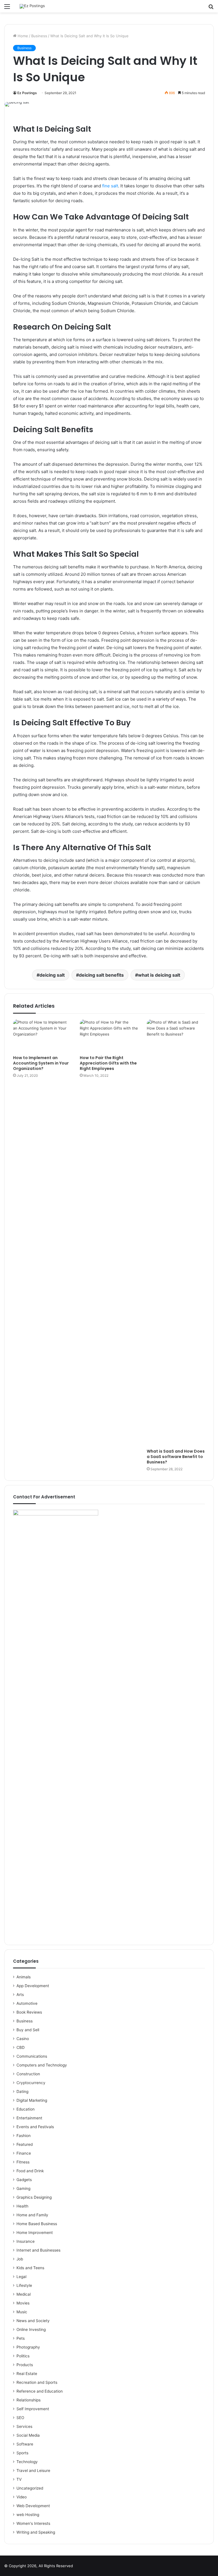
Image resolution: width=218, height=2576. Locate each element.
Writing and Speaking (36, 2532)
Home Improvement (35, 2233)
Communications (32, 2056)
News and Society (33, 2321)
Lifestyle (24, 2285)
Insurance (26, 2241)
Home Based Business (37, 2224)
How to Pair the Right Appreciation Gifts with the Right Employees (108, 1063)
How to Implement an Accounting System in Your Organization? (41, 1063)
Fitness (23, 2162)
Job (20, 2259)
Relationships (29, 2400)
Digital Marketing (32, 2100)
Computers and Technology (42, 2065)
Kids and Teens (30, 2268)
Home (22, 36)
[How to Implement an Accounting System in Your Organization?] (42, 1036)
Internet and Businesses (38, 2250)
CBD (21, 2047)
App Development (33, 1986)
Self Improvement (33, 2409)
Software (25, 2444)
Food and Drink (30, 2171)
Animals (24, 1977)
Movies (23, 2303)
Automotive (27, 2003)
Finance (24, 2153)
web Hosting (28, 2515)
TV (19, 2479)
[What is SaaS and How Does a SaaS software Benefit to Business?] (176, 1233)
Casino (23, 2039)
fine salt (110, 186)
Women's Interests (33, 2523)
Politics (23, 2356)
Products (25, 2365)
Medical (24, 2294)
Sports (22, 2453)
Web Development (33, 2506)
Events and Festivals (35, 2127)
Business (39, 36)
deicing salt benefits (101, 975)
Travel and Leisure (33, 2471)
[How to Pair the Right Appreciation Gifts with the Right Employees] (109, 1036)
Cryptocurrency (31, 2083)
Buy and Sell (28, 2030)
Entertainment (29, 2118)
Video (22, 2497)
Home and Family (32, 2215)
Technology (27, 2462)
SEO (20, 2418)
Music (22, 2312)
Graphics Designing (34, 2197)
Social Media (28, 2435)
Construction (28, 2074)
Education (26, 2109)
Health (22, 2206)
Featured (25, 2144)
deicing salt (52, 975)
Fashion (24, 2136)
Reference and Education (40, 2391)
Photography (28, 2347)
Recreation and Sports (37, 2382)
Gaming (23, 2188)
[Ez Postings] (32, 6)
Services (24, 2426)
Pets (21, 2338)
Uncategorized (30, 2488)
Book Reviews (29, 2012)
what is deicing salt (159, 975)
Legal (21, 2277)
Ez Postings (27, 93)
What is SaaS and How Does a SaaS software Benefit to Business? (176, 1457)
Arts (20, 1995)
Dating (22, 2092)
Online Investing (31, 2329)
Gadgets (24, 2180)
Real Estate (27, 2374)
